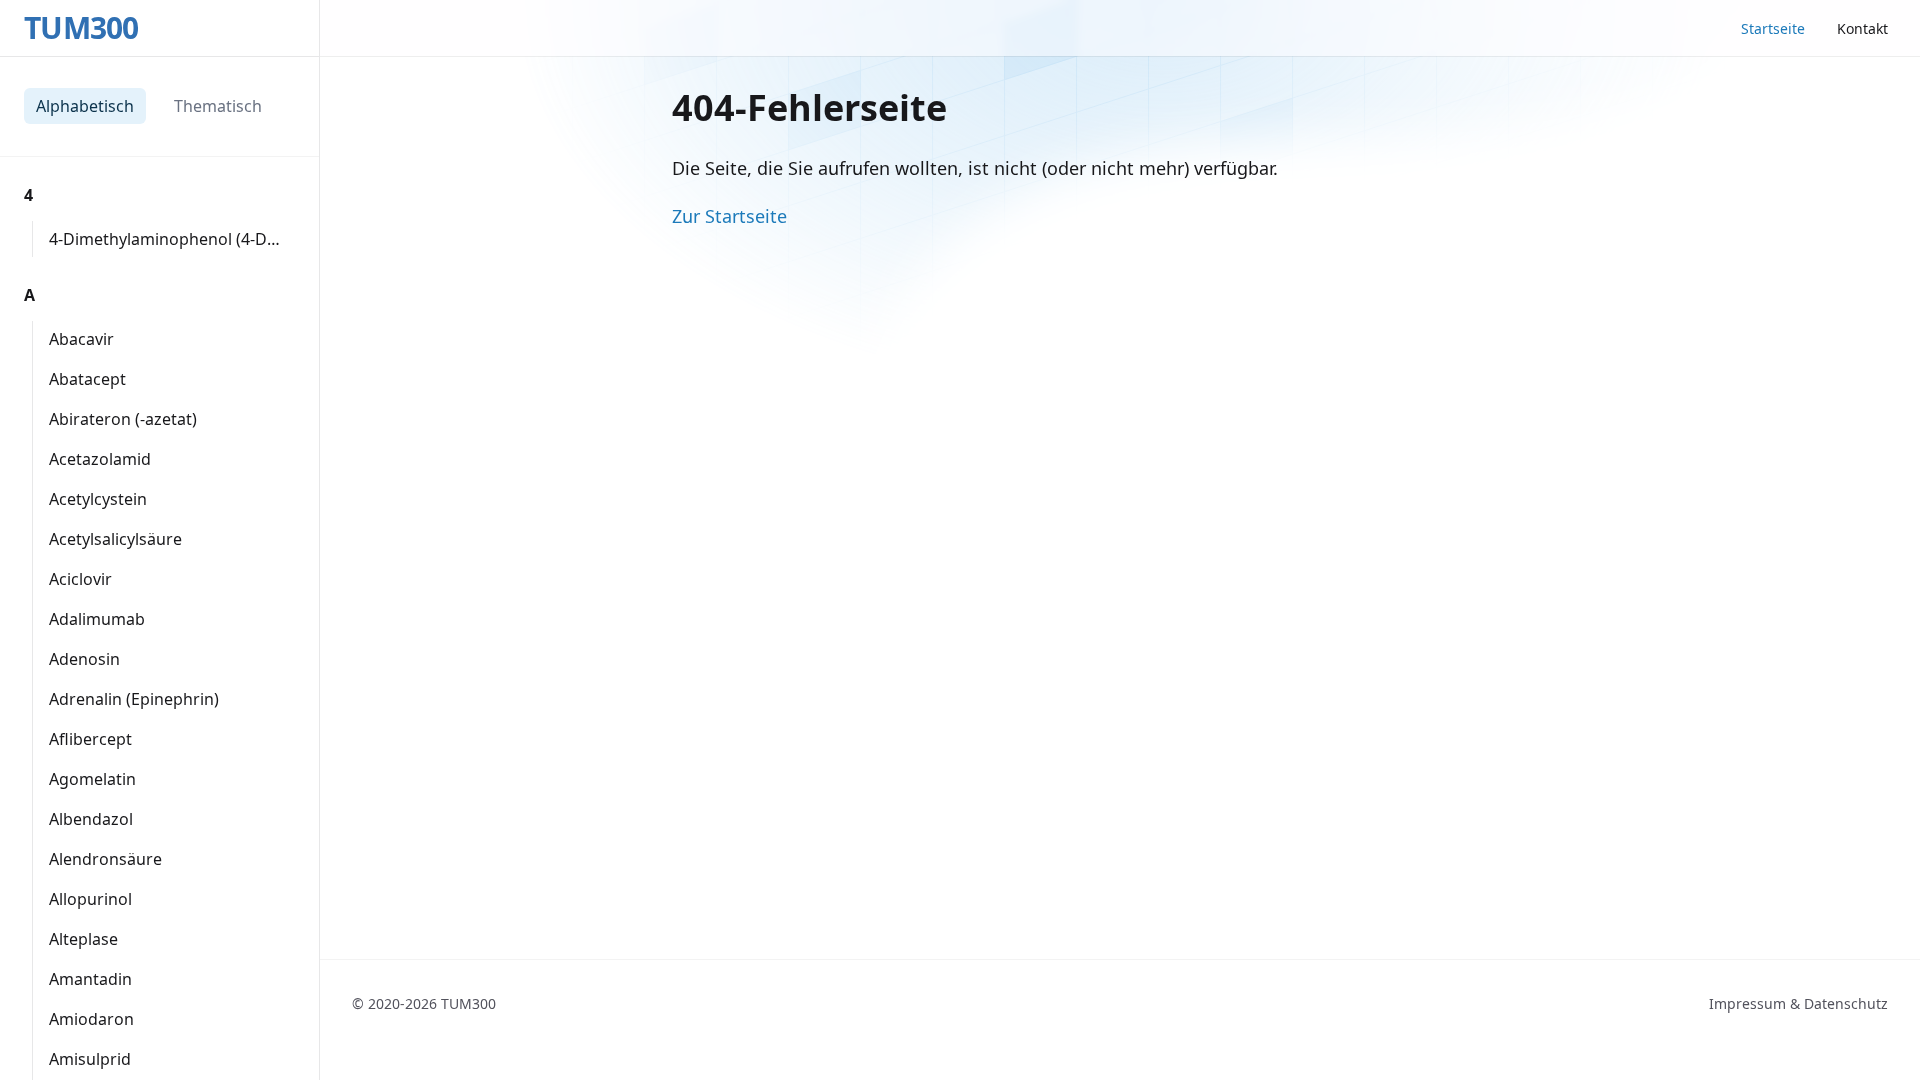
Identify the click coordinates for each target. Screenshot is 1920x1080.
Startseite (1773, 28)
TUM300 (81, 28)
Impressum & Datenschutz (1798, 1003)
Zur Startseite (729, 216)
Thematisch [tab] (218, 106)
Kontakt (1862, 28)
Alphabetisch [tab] (85, 106)
